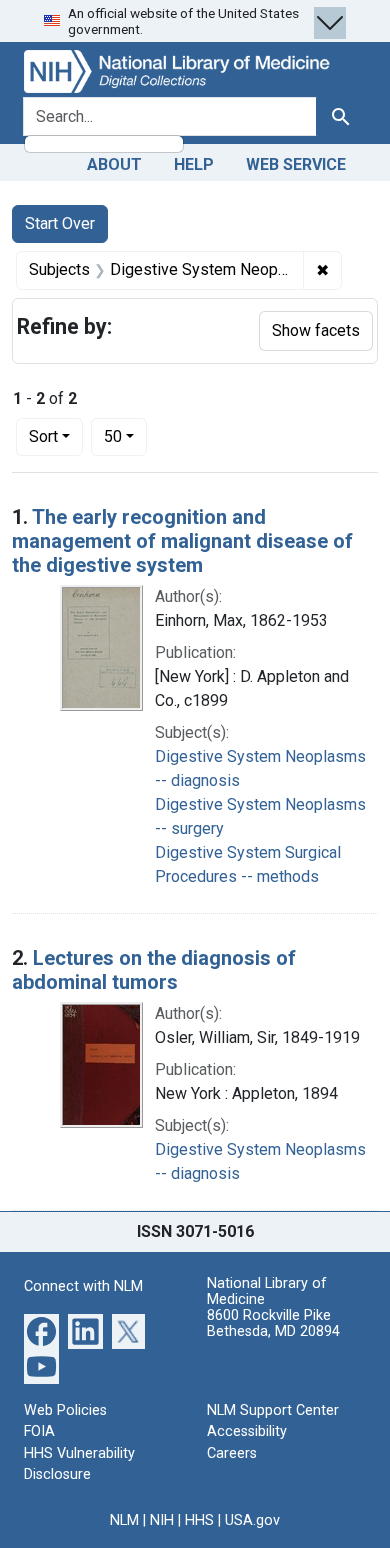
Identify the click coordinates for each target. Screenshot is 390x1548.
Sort (43, 436)
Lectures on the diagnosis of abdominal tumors (154, 970)
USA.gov (252, 1520)
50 (125, 436)
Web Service (296, 164)
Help (194, 164)
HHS (199, 1520)
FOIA (39, 1431)
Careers (232, 1453)
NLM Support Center (273, 1410)
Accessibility (247, 1431)
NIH (162, 1520)
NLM (124, 1520)
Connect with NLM (83, 1286)
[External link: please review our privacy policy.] (41, 1329)
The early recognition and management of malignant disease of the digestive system (182, 541)
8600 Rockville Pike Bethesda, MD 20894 (273, 1323)
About (114, 164)
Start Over (60, 223)
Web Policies (65, 1410)
